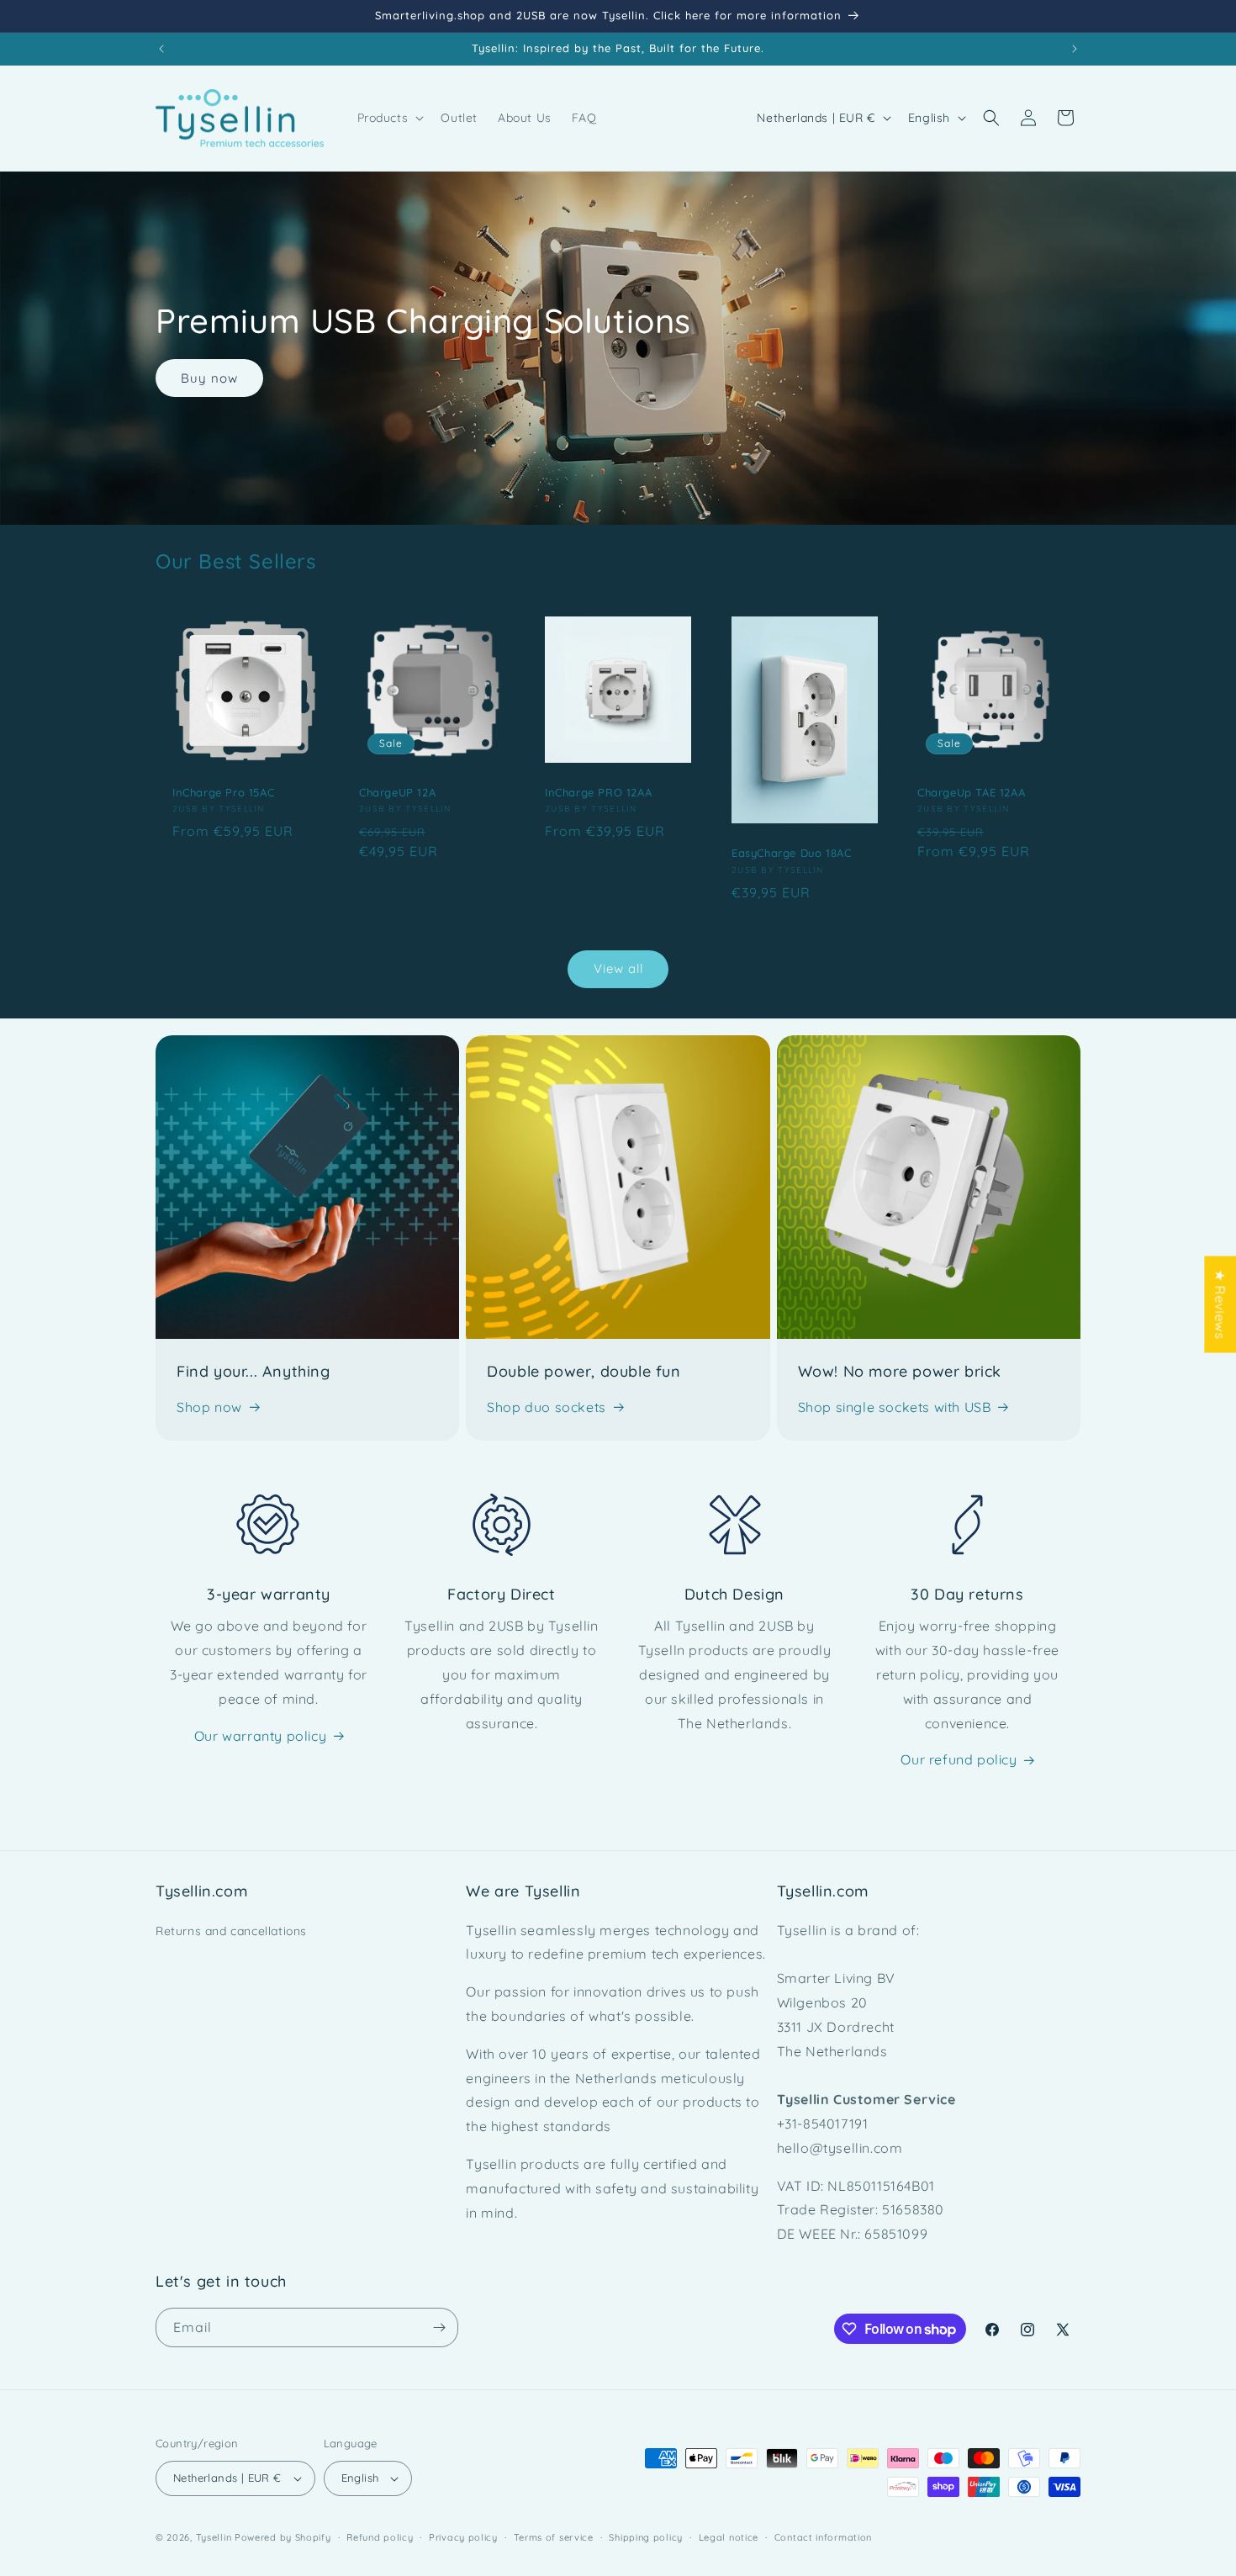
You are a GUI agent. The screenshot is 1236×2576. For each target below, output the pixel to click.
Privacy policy (463, 2537)
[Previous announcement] (161, 49)
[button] (389, 118)
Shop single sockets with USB (895, 1407)
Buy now (209, 378)
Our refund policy (959, 1759)
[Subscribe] (439, 2327)
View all (618, 968)
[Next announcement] (1075, 49)
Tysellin (214, 2537)
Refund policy (380, 2537)
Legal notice (729, 2537)
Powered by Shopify (283, 2537)
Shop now (209, 1407)
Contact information (823, 2537)
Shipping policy (646, 2537)
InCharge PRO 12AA (598, 791)
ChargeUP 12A (397, 791)
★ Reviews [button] (1220, 1304)
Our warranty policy (260, 1736)
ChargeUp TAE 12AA (971, 791)
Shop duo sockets (547, 1407)
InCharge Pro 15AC (223, 791)
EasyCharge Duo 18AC (791, 853)
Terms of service (554, 2537)
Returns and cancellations (231, 1931)
